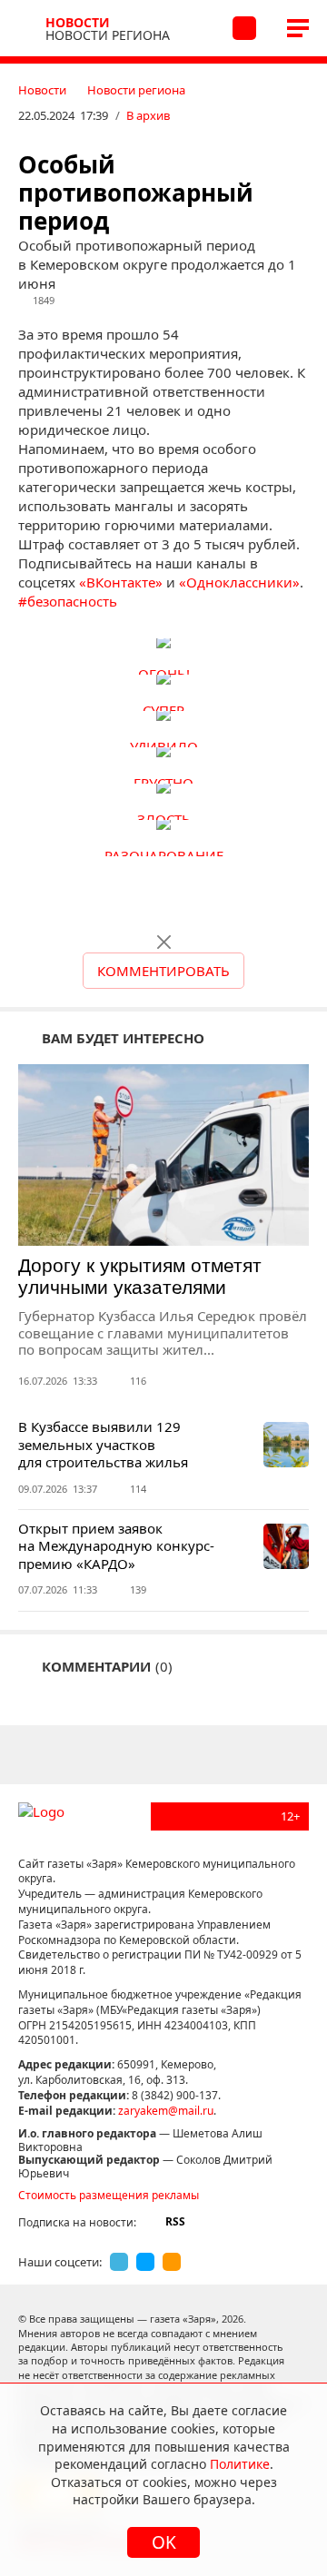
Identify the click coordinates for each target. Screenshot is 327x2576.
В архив (148, 115)
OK (164, 2542)
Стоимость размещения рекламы (109, 2195)
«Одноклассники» (239, 582)
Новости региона (136, 90)
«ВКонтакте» (121, 582)
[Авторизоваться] (244, 28)
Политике (240, 2464)
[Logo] (29, 28)
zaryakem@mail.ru (166, 2111)
